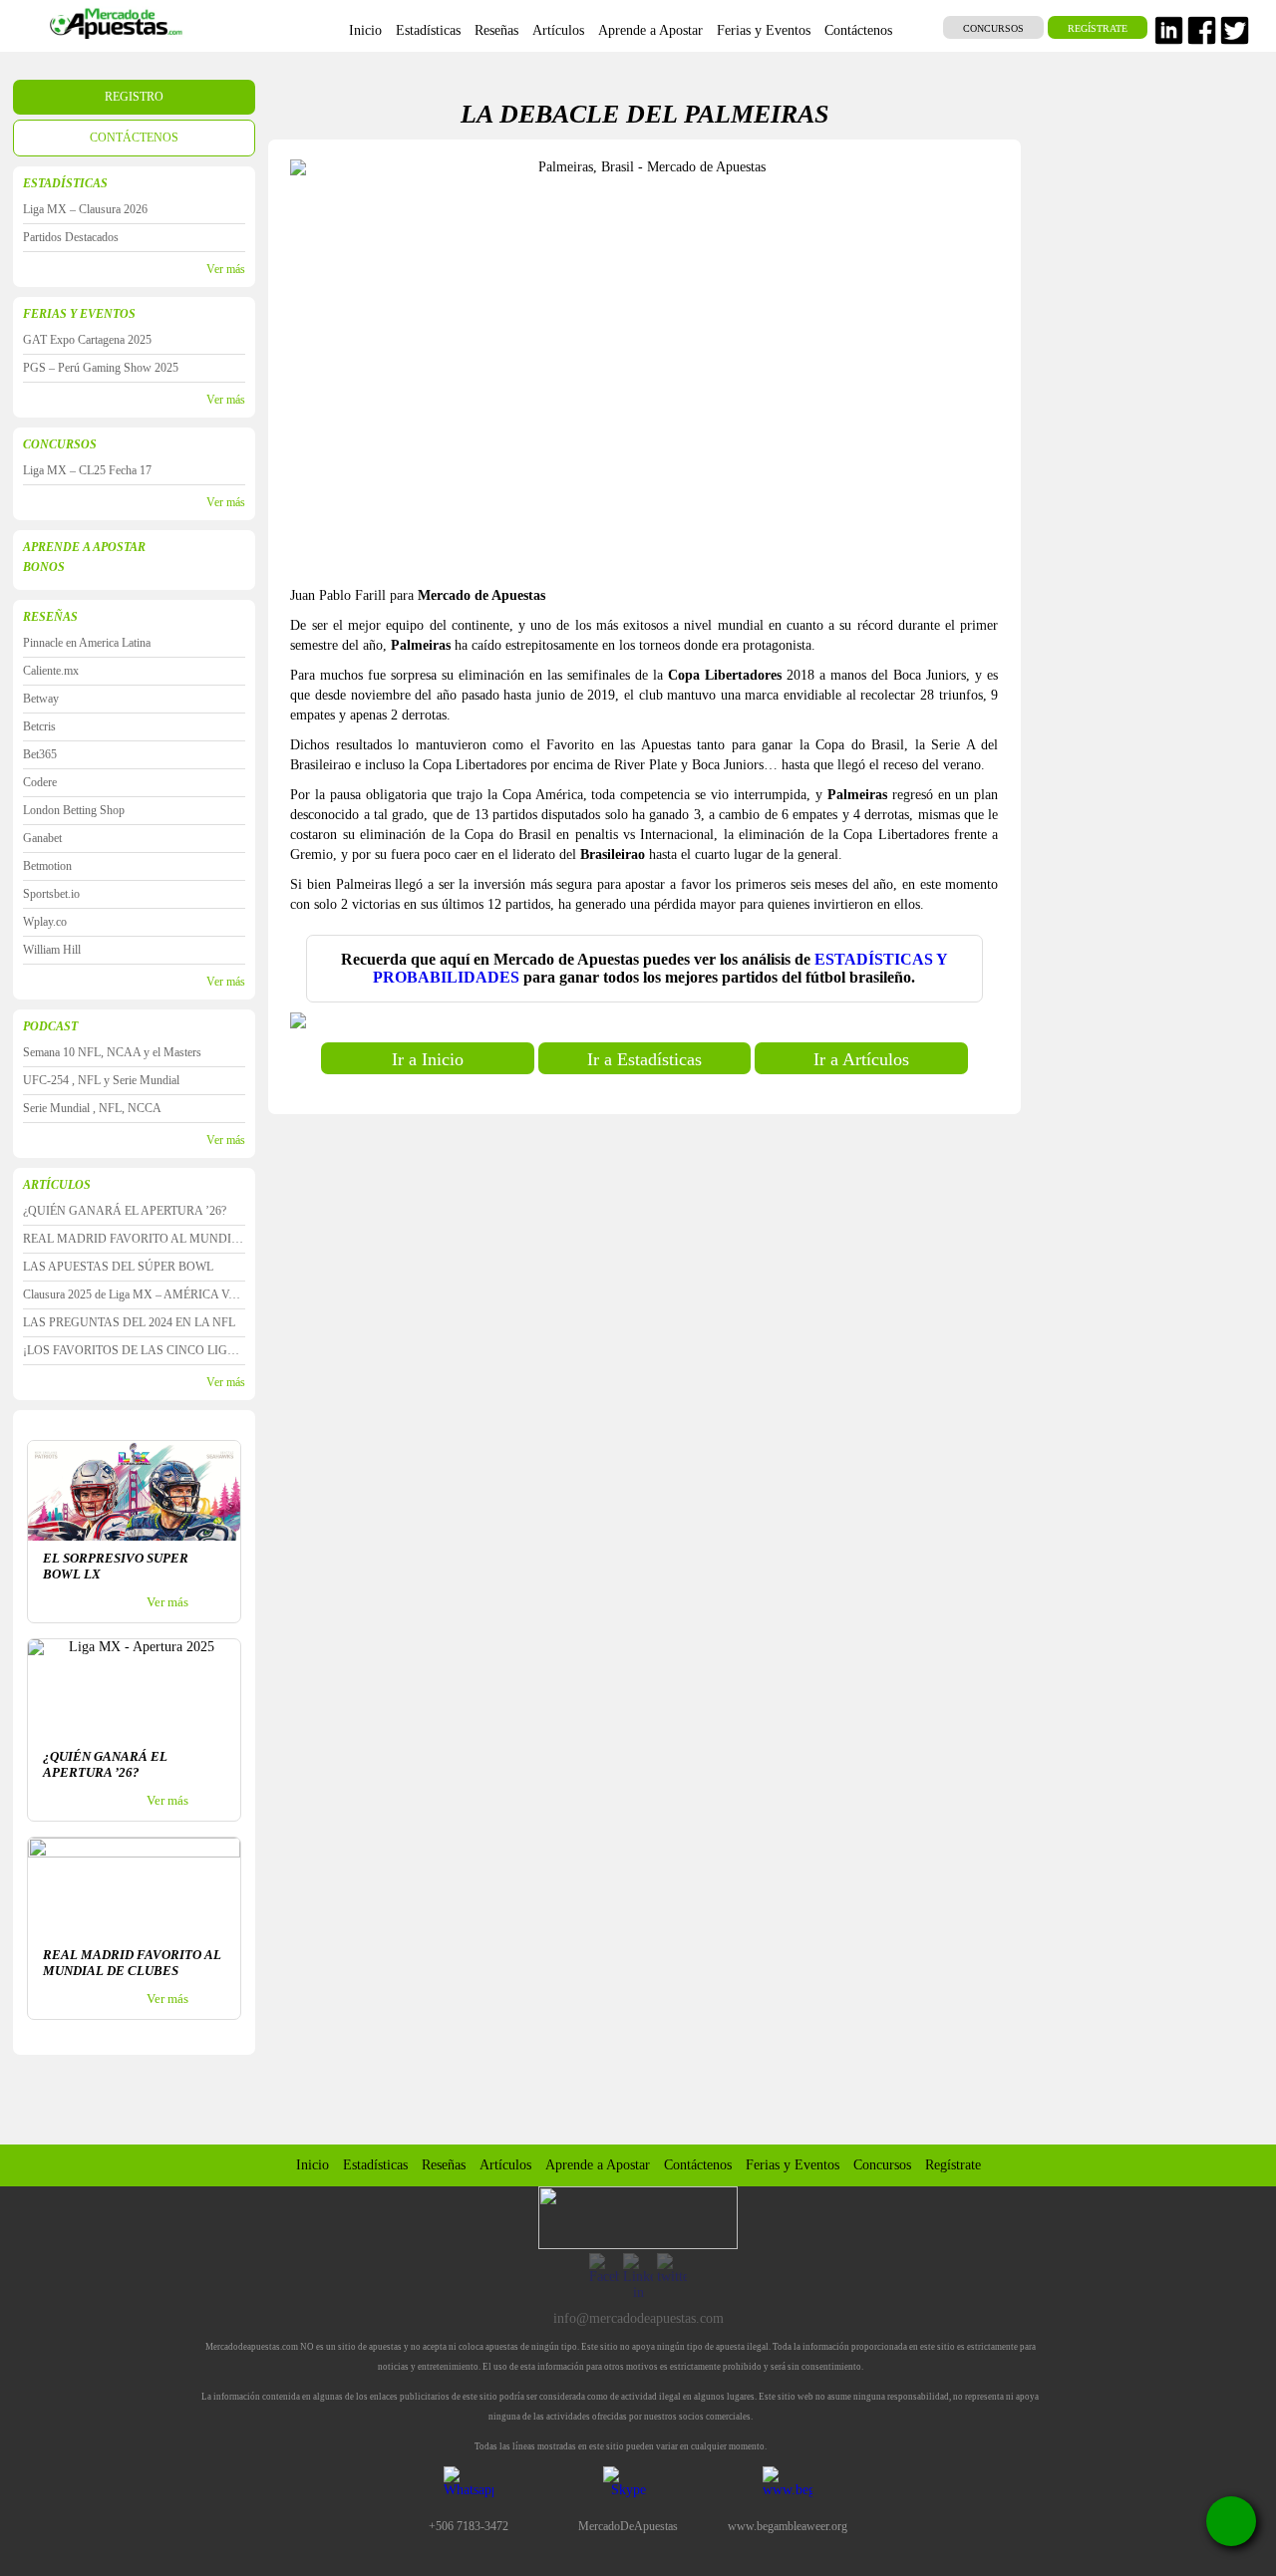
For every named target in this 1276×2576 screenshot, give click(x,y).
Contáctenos (134, 138)
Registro (134, 97)
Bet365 (40, 754)
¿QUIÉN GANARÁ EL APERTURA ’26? (125, 1211)
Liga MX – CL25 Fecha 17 (87, 470)
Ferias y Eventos (79, 314)
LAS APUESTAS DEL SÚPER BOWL (118, 1267)
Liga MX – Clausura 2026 (85, 209)
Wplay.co (45, 922)
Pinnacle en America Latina (87, 643)
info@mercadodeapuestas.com (638, 2318)
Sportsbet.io (51, 894)
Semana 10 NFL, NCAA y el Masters (112, 1052)
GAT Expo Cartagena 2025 (87, 340)
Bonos (44, 567)
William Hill (52, 950)
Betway (41, 699)
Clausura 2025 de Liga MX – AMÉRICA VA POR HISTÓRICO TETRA (134, 1294)
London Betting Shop (74, 810)
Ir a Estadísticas (644, 1059)
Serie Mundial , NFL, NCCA (92, 1108)
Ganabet (42, 838)
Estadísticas (375, 2165)
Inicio (313, 2165)
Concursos (993, 28)
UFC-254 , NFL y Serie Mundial (101, 1080)
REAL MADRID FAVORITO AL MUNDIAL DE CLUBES (134, 1239)
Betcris (39, 726)
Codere (40, 782)
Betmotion (47, 866)
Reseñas (444, 2165)
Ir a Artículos (861, 1059)
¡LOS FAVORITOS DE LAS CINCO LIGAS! (134, 1350)
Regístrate (1098, 28)
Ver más (226, 269)
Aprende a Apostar (84, 547)
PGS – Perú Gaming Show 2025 (101, 368)
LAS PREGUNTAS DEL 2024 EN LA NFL (129, 1322)
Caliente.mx (51, 671)
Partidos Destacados (71, 237)
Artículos (505, 2165)
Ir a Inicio (428, 1059)
